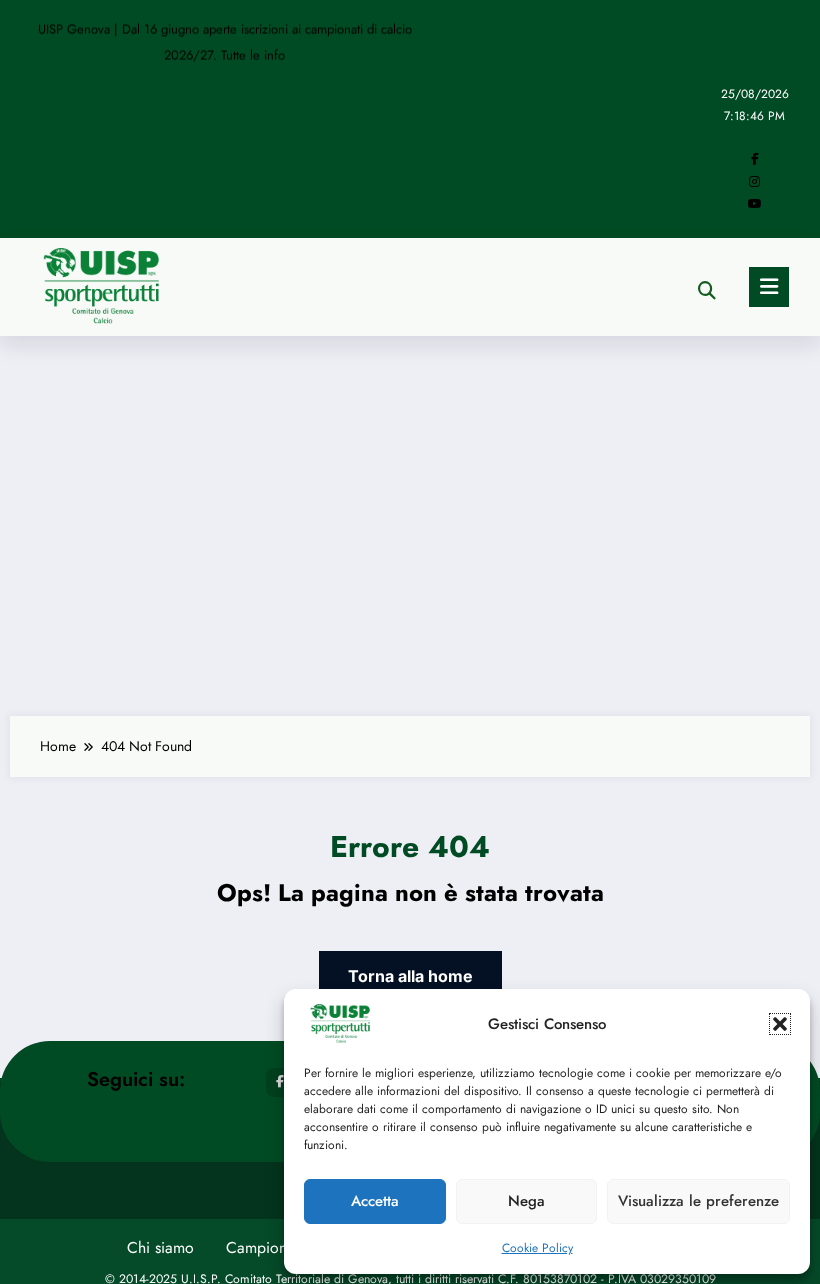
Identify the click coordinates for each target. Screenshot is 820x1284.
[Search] (707, 290)
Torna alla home (410, 976)
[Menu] (769, 287)
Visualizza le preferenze (698, 1201)
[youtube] (755, 204)
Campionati (264, 1247)
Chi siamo (160, 1247)
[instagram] (754, 182)
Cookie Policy (537, 1248)
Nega (526, 1201)
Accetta (375, 1201)
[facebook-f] (755, 159)
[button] (780, 1024)
